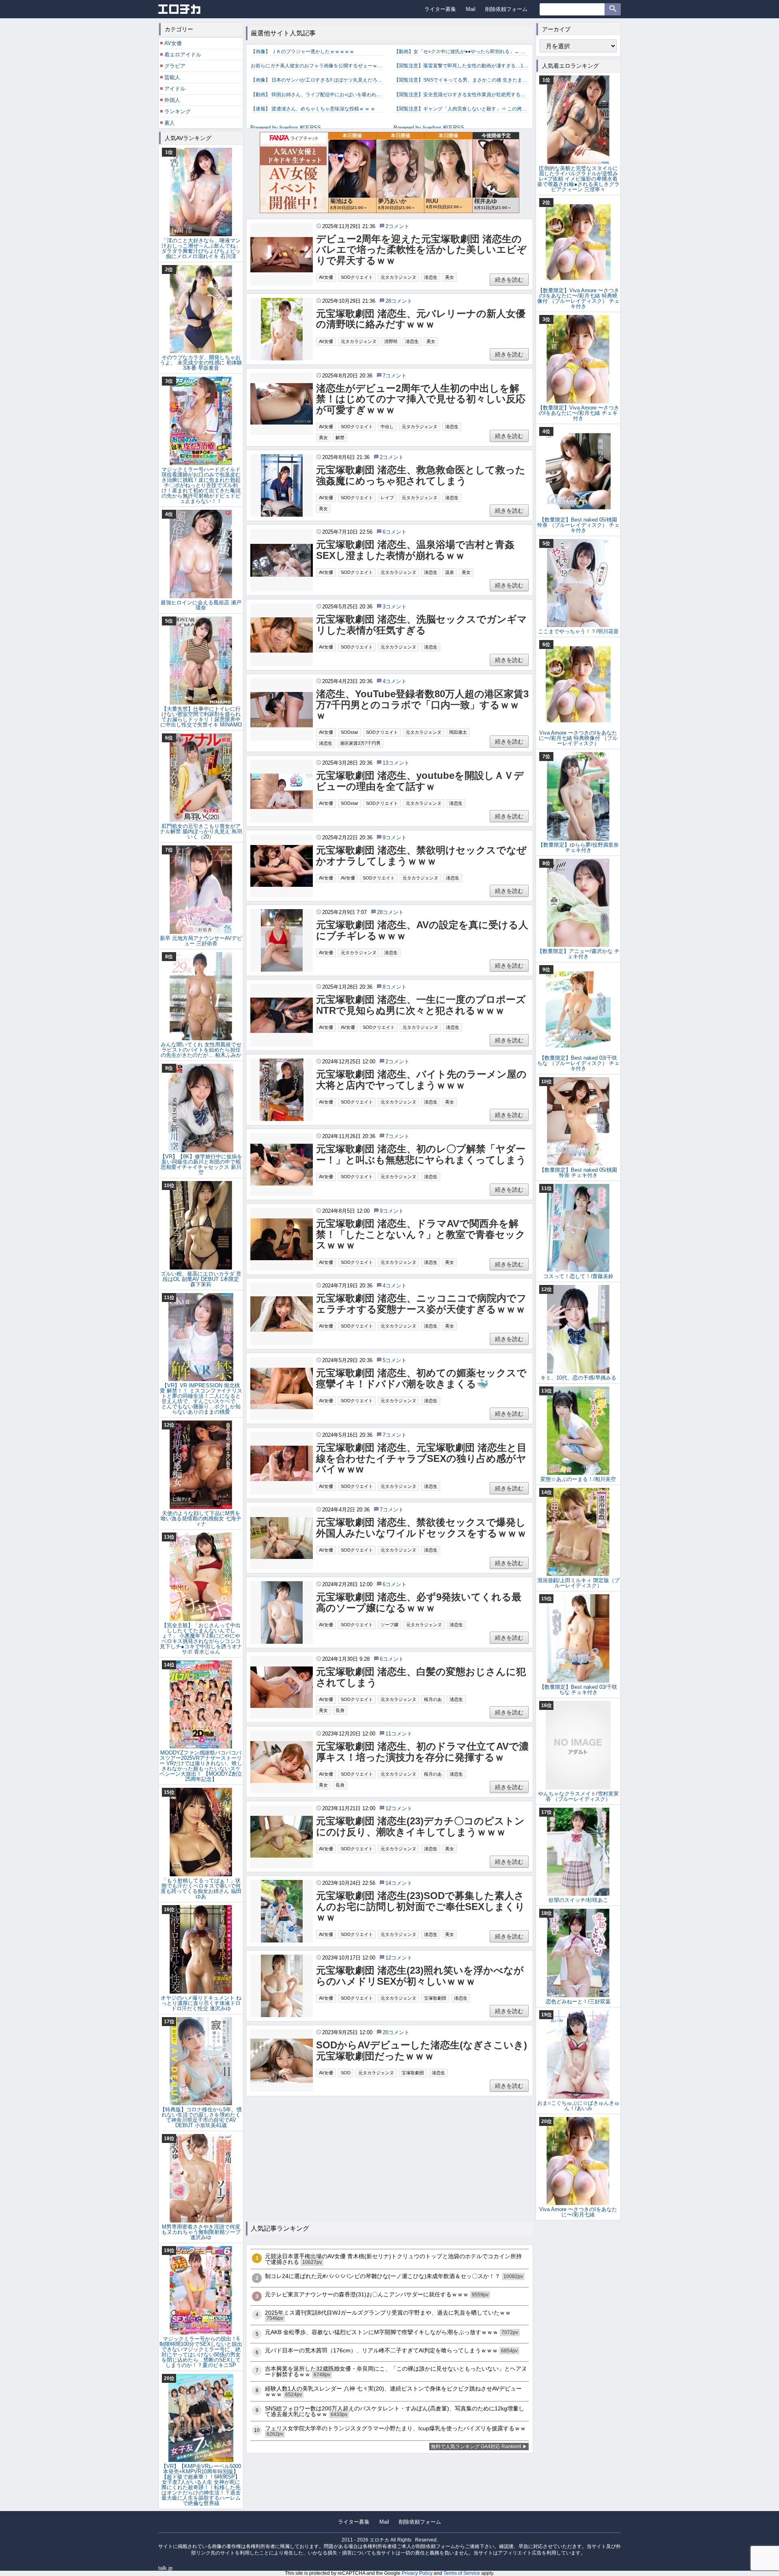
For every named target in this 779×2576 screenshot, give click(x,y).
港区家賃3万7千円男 (360, 743)
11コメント (399, 1734)
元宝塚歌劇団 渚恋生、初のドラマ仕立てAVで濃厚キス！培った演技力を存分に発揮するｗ (422, 1752)
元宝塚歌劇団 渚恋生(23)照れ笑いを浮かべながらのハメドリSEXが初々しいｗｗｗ (420, 1976)
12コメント (399, 1808)
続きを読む (509, 280)
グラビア (175, 66)
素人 (170, 123)
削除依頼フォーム (506, 9)
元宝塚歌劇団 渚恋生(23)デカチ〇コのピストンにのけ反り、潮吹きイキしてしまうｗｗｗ (420, 1826)
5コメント (395, 1360)
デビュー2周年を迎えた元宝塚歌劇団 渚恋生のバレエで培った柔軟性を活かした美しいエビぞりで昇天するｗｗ (421, 250)
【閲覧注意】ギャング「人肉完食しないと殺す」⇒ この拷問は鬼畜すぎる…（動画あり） (461, 109)
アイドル (175, 89)
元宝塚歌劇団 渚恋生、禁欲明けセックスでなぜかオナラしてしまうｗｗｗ (421, 856)
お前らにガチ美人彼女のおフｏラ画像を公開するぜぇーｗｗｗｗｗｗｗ (318, 66)
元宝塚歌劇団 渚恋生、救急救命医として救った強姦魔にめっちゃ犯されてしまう (421, 475)
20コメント (396, 2032)
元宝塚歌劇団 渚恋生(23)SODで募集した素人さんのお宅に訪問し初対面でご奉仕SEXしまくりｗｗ (421, 1907)
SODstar (350, 732)
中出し (387, 427)
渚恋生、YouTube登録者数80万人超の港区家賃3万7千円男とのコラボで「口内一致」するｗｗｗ (422, 705)
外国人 (172, 100)
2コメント (397, 226)
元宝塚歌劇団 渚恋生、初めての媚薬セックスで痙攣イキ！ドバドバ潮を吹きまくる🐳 (421, 1378)
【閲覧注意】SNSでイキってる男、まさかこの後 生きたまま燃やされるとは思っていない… (461, 80)
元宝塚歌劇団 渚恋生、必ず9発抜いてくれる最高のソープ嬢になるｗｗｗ (419, 1602)
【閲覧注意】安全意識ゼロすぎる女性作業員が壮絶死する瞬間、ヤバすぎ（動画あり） (461, 95)
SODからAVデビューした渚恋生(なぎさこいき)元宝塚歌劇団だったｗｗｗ (422, 2050)
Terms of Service (462, 2573)
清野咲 (391, 341)
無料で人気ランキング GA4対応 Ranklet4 (476, 2447)
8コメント (395, 987)
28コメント (399, 301)
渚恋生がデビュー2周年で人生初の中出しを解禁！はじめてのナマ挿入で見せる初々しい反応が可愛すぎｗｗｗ (421, 399)
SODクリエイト (357, 277)
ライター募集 (440, 9)
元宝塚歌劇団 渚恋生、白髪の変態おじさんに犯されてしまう (421, 1677)
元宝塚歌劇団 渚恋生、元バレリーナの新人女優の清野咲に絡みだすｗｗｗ (421, 319)
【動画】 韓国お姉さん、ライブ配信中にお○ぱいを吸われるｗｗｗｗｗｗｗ (318, 95)
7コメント (395, 376)
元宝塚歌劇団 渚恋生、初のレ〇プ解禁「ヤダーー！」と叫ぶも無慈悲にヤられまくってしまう (421, 1154)
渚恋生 (431, 277)
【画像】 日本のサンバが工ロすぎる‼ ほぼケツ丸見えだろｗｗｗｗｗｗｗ (318, 80)
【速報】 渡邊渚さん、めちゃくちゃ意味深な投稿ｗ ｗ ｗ (313, 109)
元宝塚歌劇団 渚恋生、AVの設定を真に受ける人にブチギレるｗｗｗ (422, 930)
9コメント (395, 837)
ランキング (178, 111)
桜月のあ (433, 1699)
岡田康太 (458, 732)
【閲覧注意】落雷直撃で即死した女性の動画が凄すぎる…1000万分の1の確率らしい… (461, 66)
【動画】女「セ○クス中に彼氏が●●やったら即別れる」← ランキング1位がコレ (461, 52)
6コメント (395, 532)
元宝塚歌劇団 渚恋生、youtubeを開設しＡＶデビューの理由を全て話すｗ (420, 781)
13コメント (396, 763)
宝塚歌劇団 (435, 1998)
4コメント (395, 681)
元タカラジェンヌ (398, 277)
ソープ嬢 (389, 1625)
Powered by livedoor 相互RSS (286, 128)
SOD (346, 2073)
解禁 (340, 438)
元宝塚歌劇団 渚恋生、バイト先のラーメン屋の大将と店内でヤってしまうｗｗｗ (421, 1080)
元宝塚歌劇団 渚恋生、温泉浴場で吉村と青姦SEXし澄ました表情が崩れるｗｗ (415, 550)
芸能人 (172, 77)
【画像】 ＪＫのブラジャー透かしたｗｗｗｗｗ (302, 52)
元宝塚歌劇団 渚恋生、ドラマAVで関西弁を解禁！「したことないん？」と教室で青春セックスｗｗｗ (421, 1234)
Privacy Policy (417, 2573)
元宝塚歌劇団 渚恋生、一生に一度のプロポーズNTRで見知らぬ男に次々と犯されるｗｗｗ (421, 1005)
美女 (450, 277)
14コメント (399, 1883)
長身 (340, 1710)
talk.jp (165, 2568)
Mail (471, 9)
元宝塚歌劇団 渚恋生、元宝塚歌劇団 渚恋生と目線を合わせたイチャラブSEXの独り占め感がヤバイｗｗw (421, 1458)
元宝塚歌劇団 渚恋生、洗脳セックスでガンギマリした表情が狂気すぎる (422, 625)
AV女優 (326, 277)
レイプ (387, 498)
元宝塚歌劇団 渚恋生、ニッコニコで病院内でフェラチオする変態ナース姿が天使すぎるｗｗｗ (421, 1304)
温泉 (450, 572)
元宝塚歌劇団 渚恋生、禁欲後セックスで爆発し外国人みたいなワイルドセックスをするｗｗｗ (421, 1528)
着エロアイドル (183, 55)
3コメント (395, 607)
